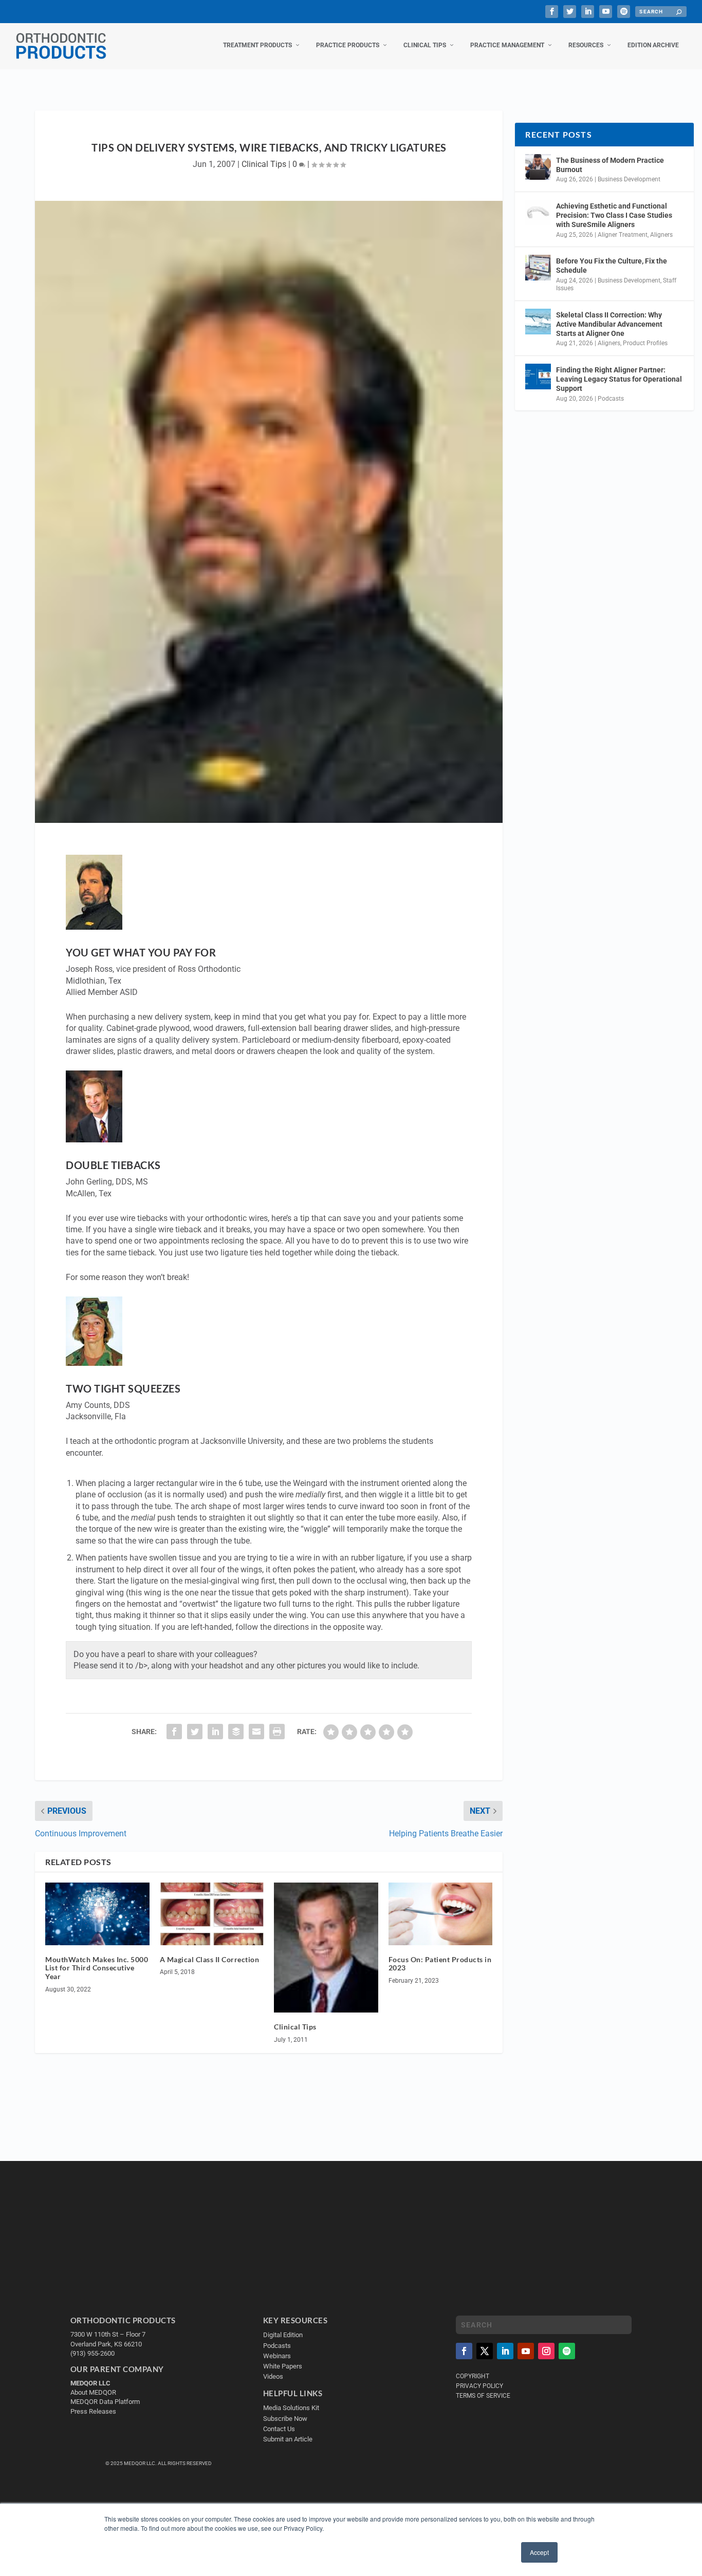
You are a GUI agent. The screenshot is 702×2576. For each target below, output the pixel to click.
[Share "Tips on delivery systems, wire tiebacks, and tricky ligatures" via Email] (256, 1732)
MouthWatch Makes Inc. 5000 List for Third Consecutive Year (97, 1968)
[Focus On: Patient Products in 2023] (441, 1914)
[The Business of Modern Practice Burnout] (538, 167)
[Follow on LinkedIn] (505, 2351)
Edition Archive (653, 45)
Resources (586, 45)
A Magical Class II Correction (210, 1959)
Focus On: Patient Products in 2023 (440, 1964)
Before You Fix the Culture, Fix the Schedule (612, 266)
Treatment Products (257, 45)
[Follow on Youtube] (526, 2351)
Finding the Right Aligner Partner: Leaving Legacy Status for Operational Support (619, 379)
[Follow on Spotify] (567, 2351)
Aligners (661, 235)
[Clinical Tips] (326, 1948)
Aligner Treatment (623, 235)
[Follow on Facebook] (464, 2351)
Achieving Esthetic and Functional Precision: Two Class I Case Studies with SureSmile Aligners (614, 215)
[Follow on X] (485, 2351)
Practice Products (348, 45)
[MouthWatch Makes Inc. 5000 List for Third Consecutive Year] (97, 1914)
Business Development (629, 179)
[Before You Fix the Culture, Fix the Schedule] (538, 268)
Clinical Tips (425, 45)
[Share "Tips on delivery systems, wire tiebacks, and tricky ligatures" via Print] (277, 1732)
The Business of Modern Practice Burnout (610, 165)
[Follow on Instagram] (546, 2351)
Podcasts (611, 399)
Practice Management (507, 45)
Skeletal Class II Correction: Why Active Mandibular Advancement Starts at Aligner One (609, 324)
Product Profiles (645, 343)
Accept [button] (539, 2552)
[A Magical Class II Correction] (212, 1914)
